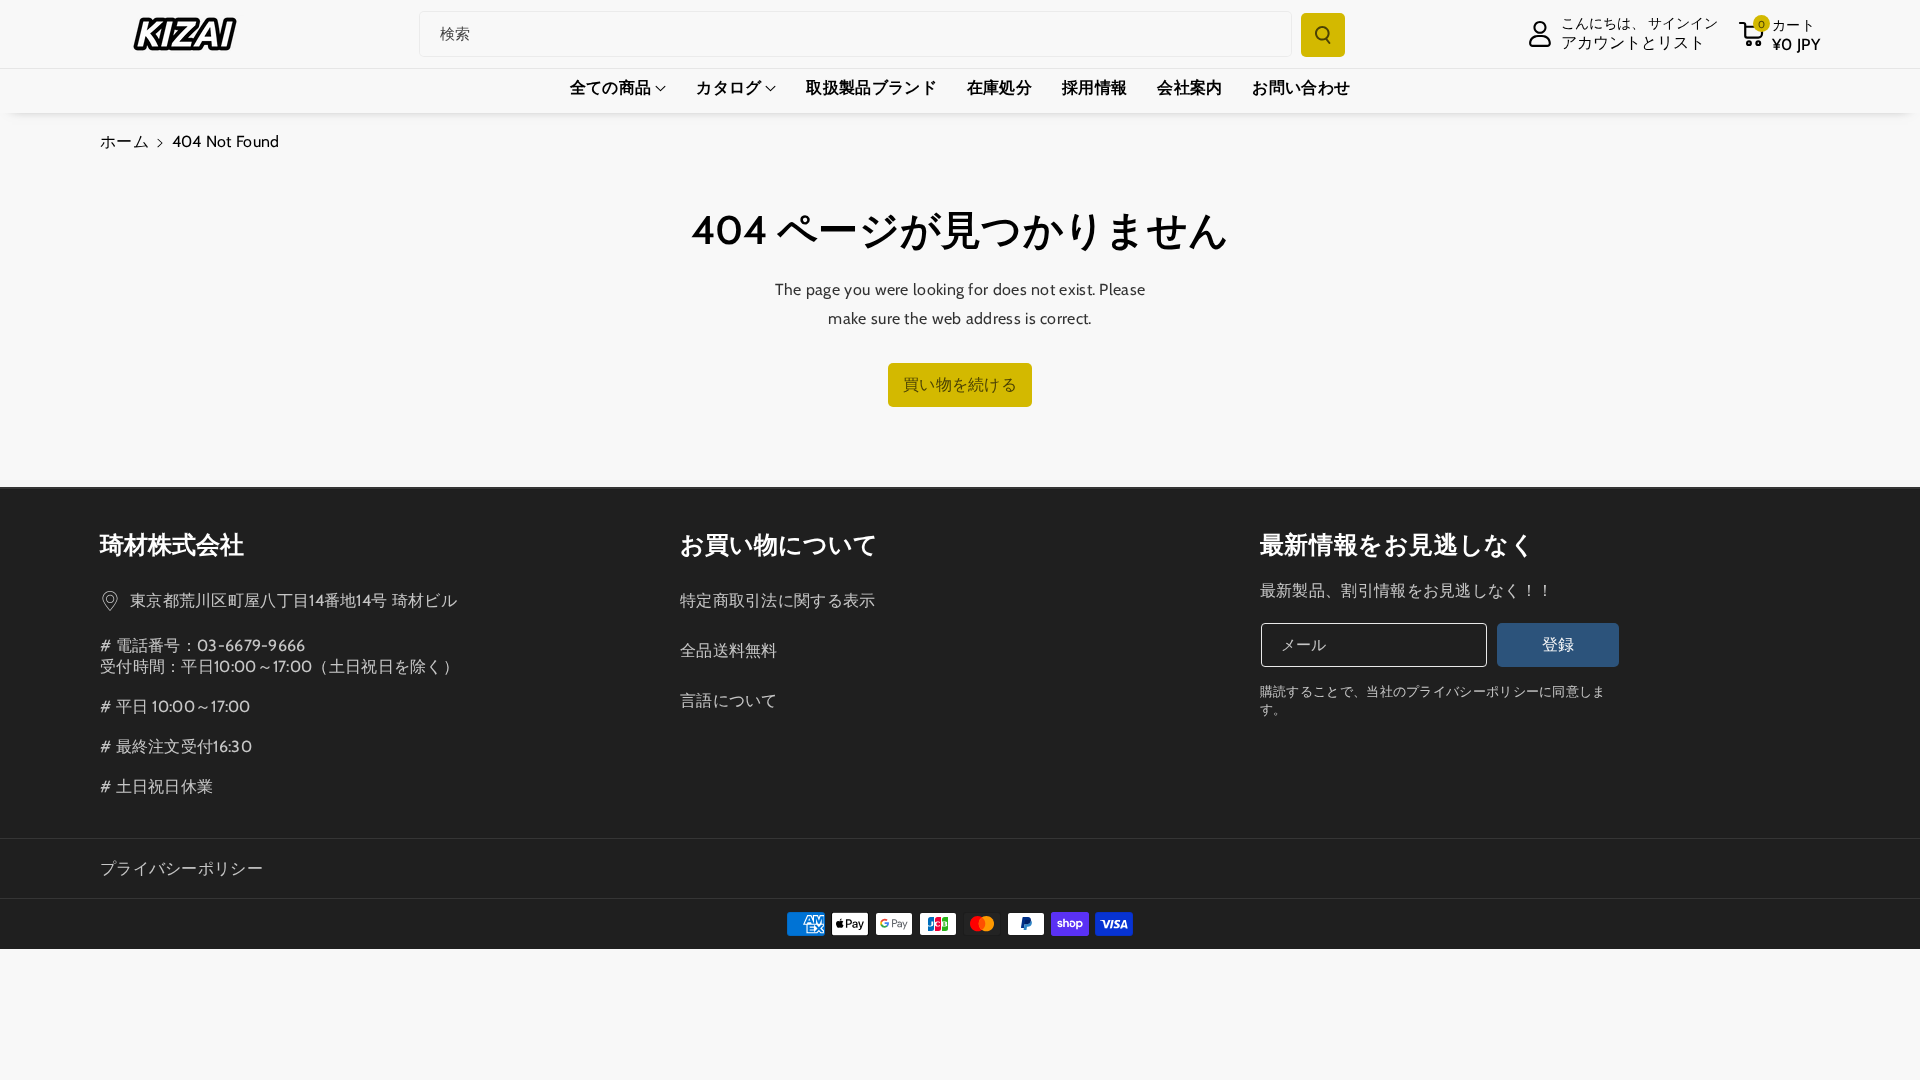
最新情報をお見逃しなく (1398, 544)
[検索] (1323, 35)
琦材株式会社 (172, 544)
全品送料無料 (729, 650)
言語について (729, 700)
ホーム (124, 141)
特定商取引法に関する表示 (778, 600)
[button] (1779, 34)
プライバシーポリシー (181, 868)
